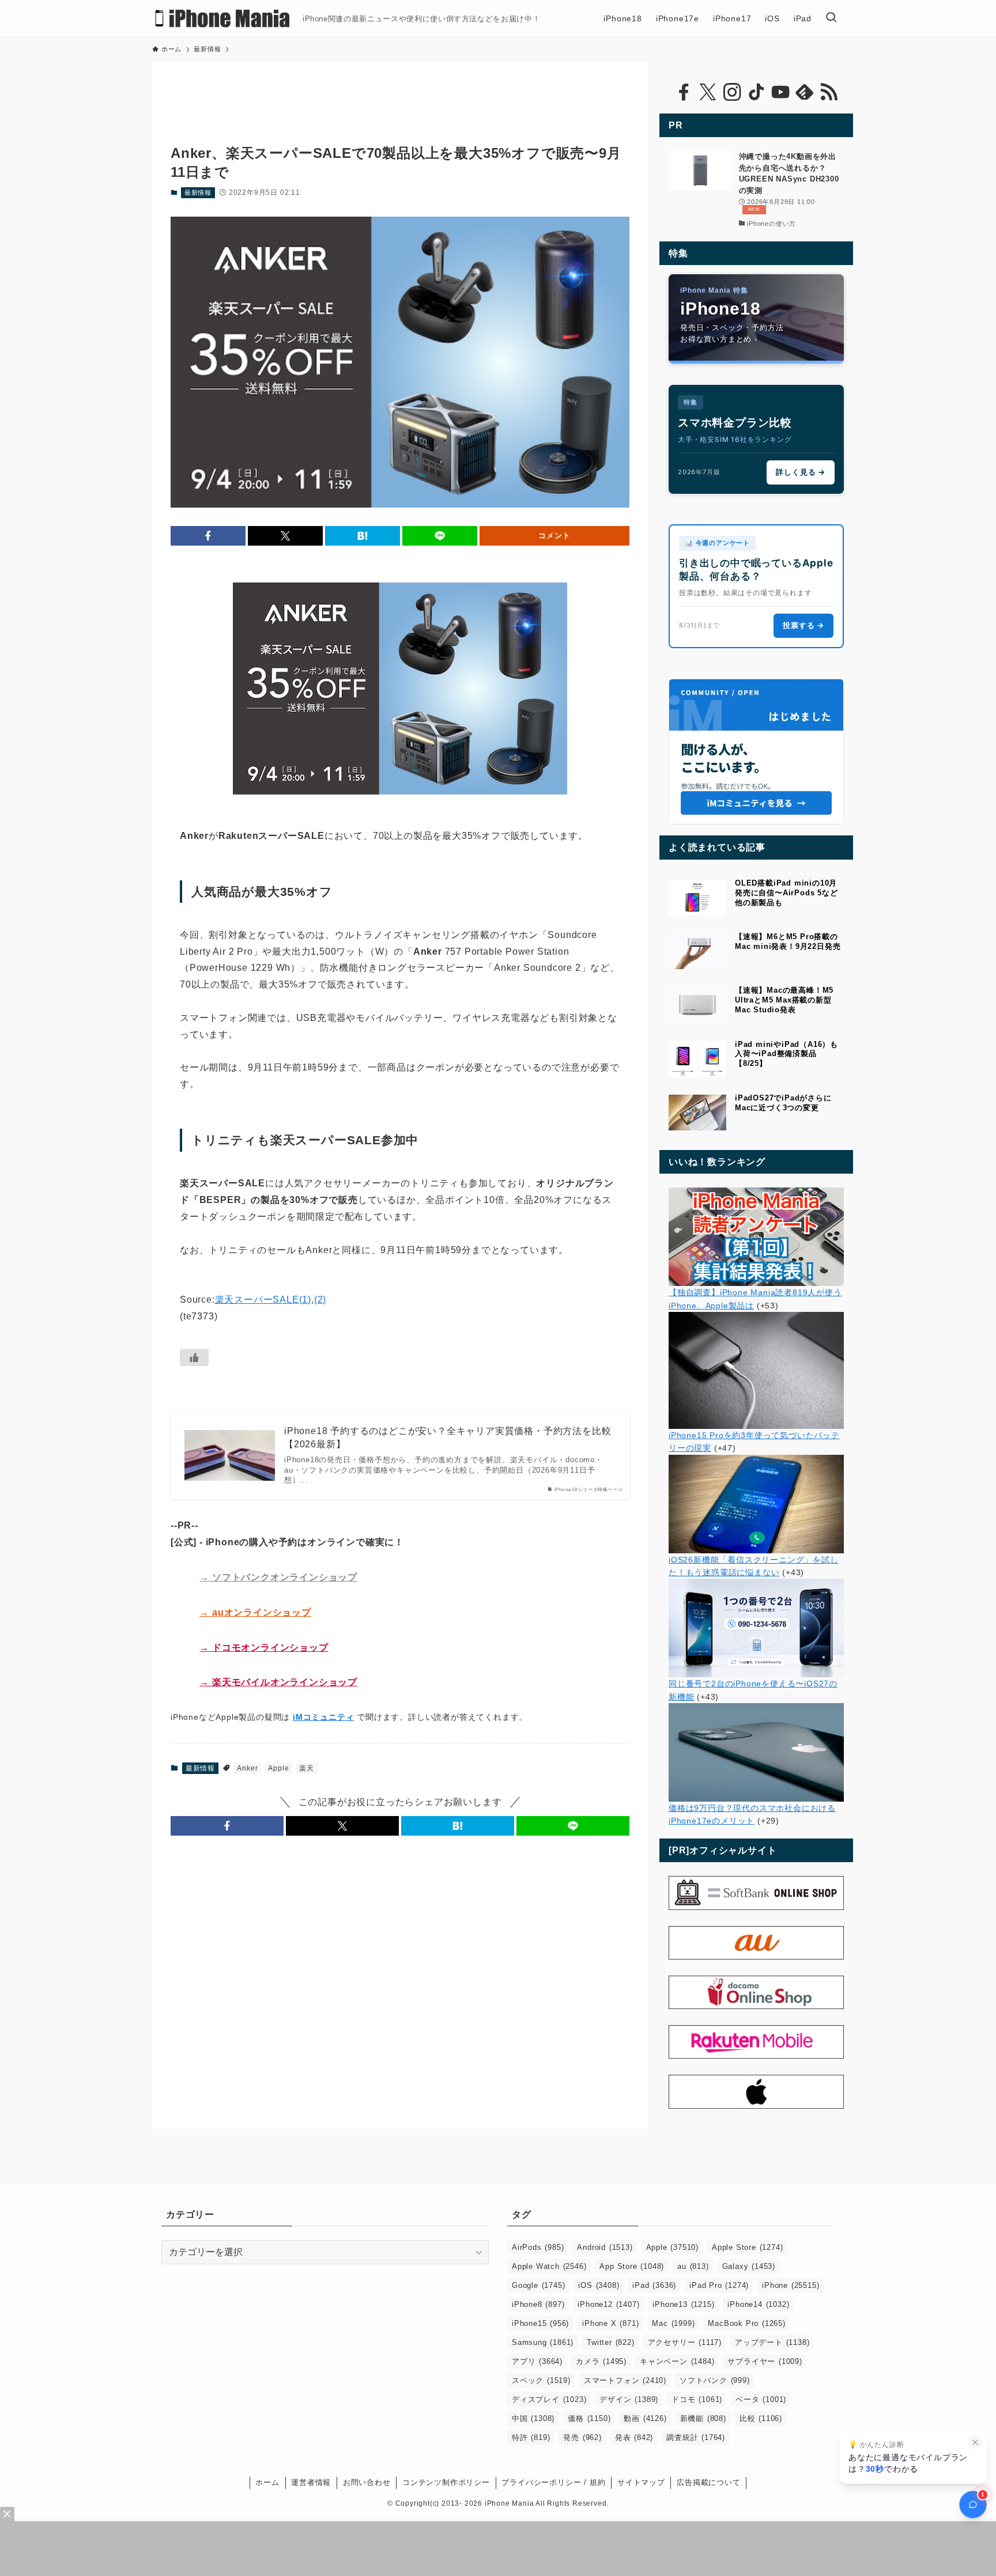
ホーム (267, 2482)
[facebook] (684, 92)
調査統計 (696, 2437)
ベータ (761, 2399)
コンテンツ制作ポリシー (446, 2482)
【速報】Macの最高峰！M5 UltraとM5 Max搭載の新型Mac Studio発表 (784, 1000)
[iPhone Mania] (223, 18)
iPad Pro (719, 2285)
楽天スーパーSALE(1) (263, 1300)
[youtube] (780, 92)
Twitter (610, 2342)
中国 (533, 2418)
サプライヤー (765, 2361)
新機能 (703, 2418)
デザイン (629, 2399)
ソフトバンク (715, 2380)
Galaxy (749, 2266)
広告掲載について (708, 2482)
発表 (634, 2437)
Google (538, 2285)
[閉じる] (975, 2442)
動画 (645, 2418)
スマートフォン (625, 2380)
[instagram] (732, 92)
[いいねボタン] (194, 1357)
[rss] (829, 92)
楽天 (307, 1768)
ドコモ (697, 2399)
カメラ (601, 2361)
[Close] (7, 2514)
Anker (247, 1768)
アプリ (537, 2361)
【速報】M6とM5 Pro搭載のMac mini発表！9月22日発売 (788, 941)
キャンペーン (677, 2361)
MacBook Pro (746, 2323)
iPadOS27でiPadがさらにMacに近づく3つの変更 (783, 1103)
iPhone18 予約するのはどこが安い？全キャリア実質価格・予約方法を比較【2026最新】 (448, 1437)
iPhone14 (758, 2304)
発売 (582, 2437)
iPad (654, 2285)
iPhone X (610, 2323)
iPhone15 (540, 2323)
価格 (589, 2418)
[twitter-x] (708, 92)
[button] (208, 536)
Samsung (543, 2342)
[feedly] (805, 92)
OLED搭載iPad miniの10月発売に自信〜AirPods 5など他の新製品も (786, 893)
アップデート (772, 2342)
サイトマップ (641, 2482)
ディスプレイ (549, 2399)
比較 (761, 2418)
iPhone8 (538, 2304)
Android (605, 2247)
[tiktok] (756, 92)
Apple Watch (549, 2266)
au (693, 2266)
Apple (278, 1768)
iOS (599, 2285)
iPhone (791, 2285)
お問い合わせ (367, 2482)
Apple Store (747, 2247)
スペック (541, 2380)
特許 (531, 2437)
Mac (673, 2323)
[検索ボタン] (831, 18)
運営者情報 (311, 2482)
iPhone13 (683, 2304)
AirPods (538, 2247)
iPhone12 (608, 2304)
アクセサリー (685, 2342)
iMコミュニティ (323, 1717)
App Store (632, 2266)
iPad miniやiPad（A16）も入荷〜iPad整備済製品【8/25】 (786, 1054)
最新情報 (198, 192)
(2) (320, 1300)
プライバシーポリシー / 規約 (553, 2482)
